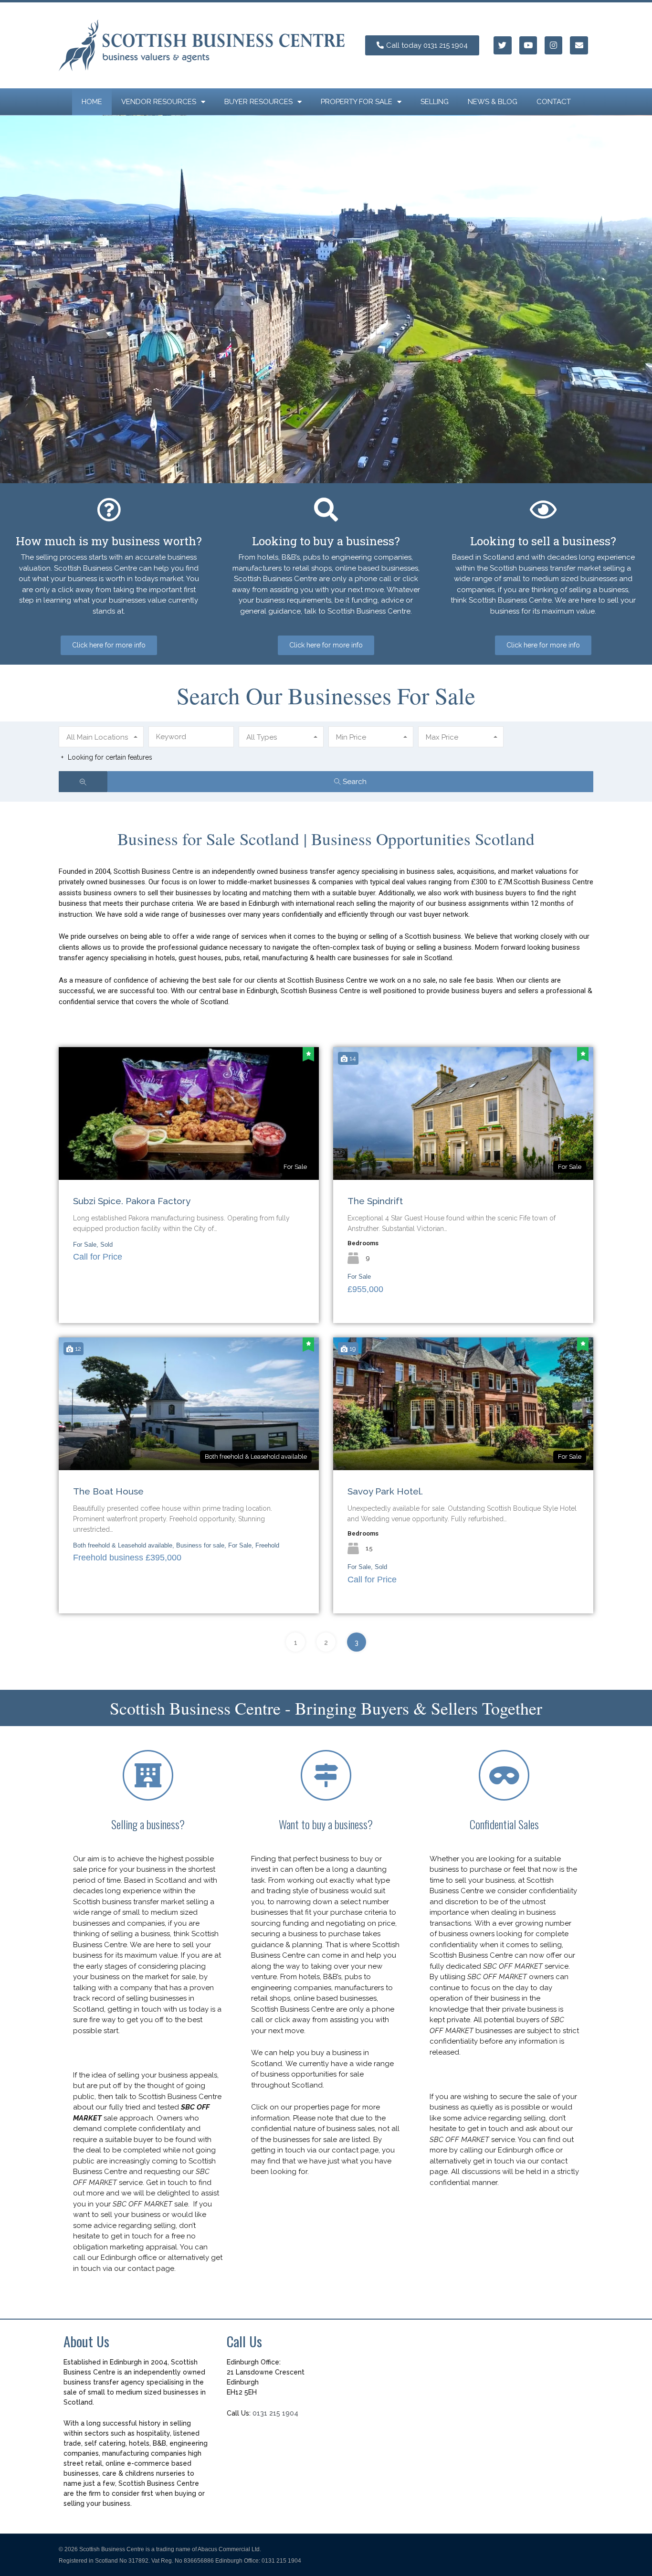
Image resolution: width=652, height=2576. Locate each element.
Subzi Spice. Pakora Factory (132, 1201)
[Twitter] (502, 45)
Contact (554, 102)
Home (92, 102)
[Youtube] (528, 45)
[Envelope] (579, 45)
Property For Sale (357, 102)
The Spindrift (375, 1201)
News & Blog (493, 102)
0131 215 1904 (275, 2413)
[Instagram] (553, 45)
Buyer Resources (258, 102)
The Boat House (108, 1491)
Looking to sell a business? (543, 541)
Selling (435, 102)
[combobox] (101, 737)
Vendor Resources (159, 102)
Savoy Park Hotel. (385, 1491)
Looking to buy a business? (326, 541)
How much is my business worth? (109, 541)
